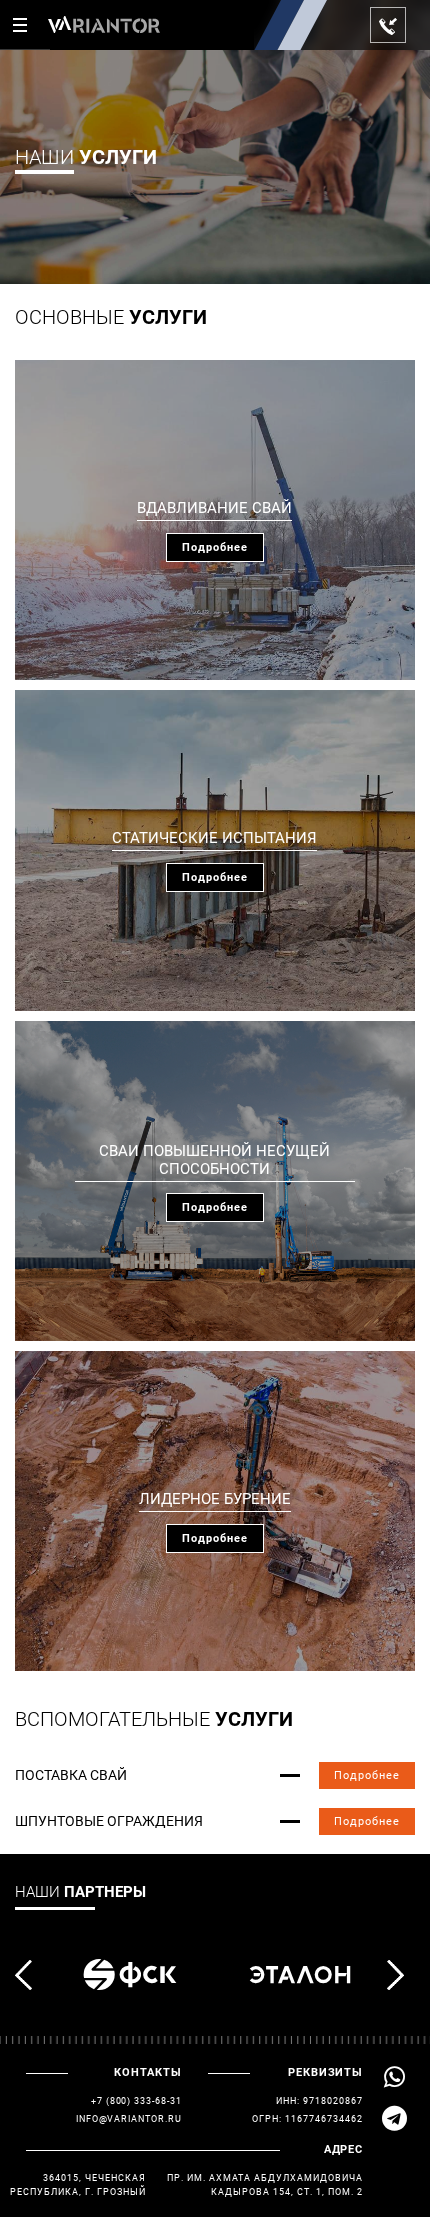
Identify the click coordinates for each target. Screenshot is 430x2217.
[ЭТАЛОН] (300, 1975)
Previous (29, 1975)
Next (401, 1975)
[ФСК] (130, 1975)
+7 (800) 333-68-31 (136, 2101)
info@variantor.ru (129, 2119)
